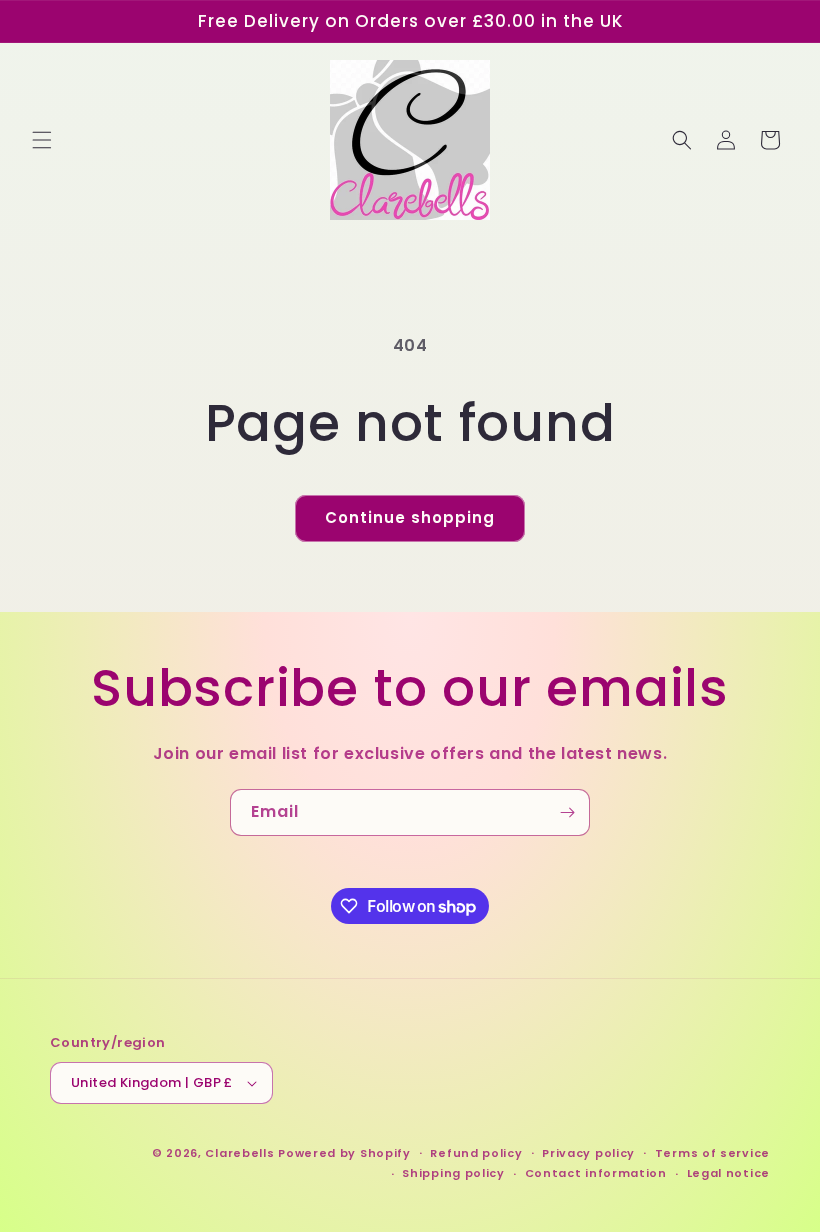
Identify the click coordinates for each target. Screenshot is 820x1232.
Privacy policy (588, 1153)
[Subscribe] (567, 812)
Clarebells (239, 1153)
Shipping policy (453, 1173)
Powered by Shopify (344, 1153)
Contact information (596, 1173)
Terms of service (712, 1153)
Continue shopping (410, 517)
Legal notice (728, 1173)
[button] (42, 140)
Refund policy (476, 1153)
